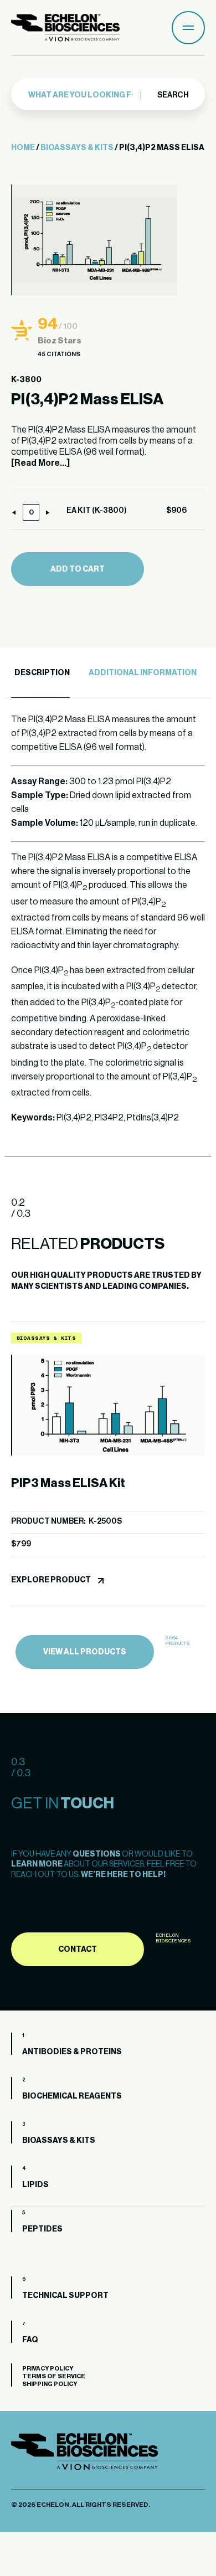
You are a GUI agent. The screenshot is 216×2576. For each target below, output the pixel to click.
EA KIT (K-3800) (97, 511)
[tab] (40, 673)
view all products (85, 1652)
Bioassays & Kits (77, 148)
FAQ (30, 2340)
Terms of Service (54, 2376)
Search (173, 95)
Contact (78, 1950)
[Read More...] (40, 463)
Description (42, 673)
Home (23, 148)
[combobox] (84, 95)
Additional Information (143, 673)
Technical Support (65, 2296)
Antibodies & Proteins (72, 2052)
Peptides (42, 2229)
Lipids (35, 2185)
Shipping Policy (50, 2384)
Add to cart (78, 569)
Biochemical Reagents (72, 2096)
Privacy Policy (48, 2369)
